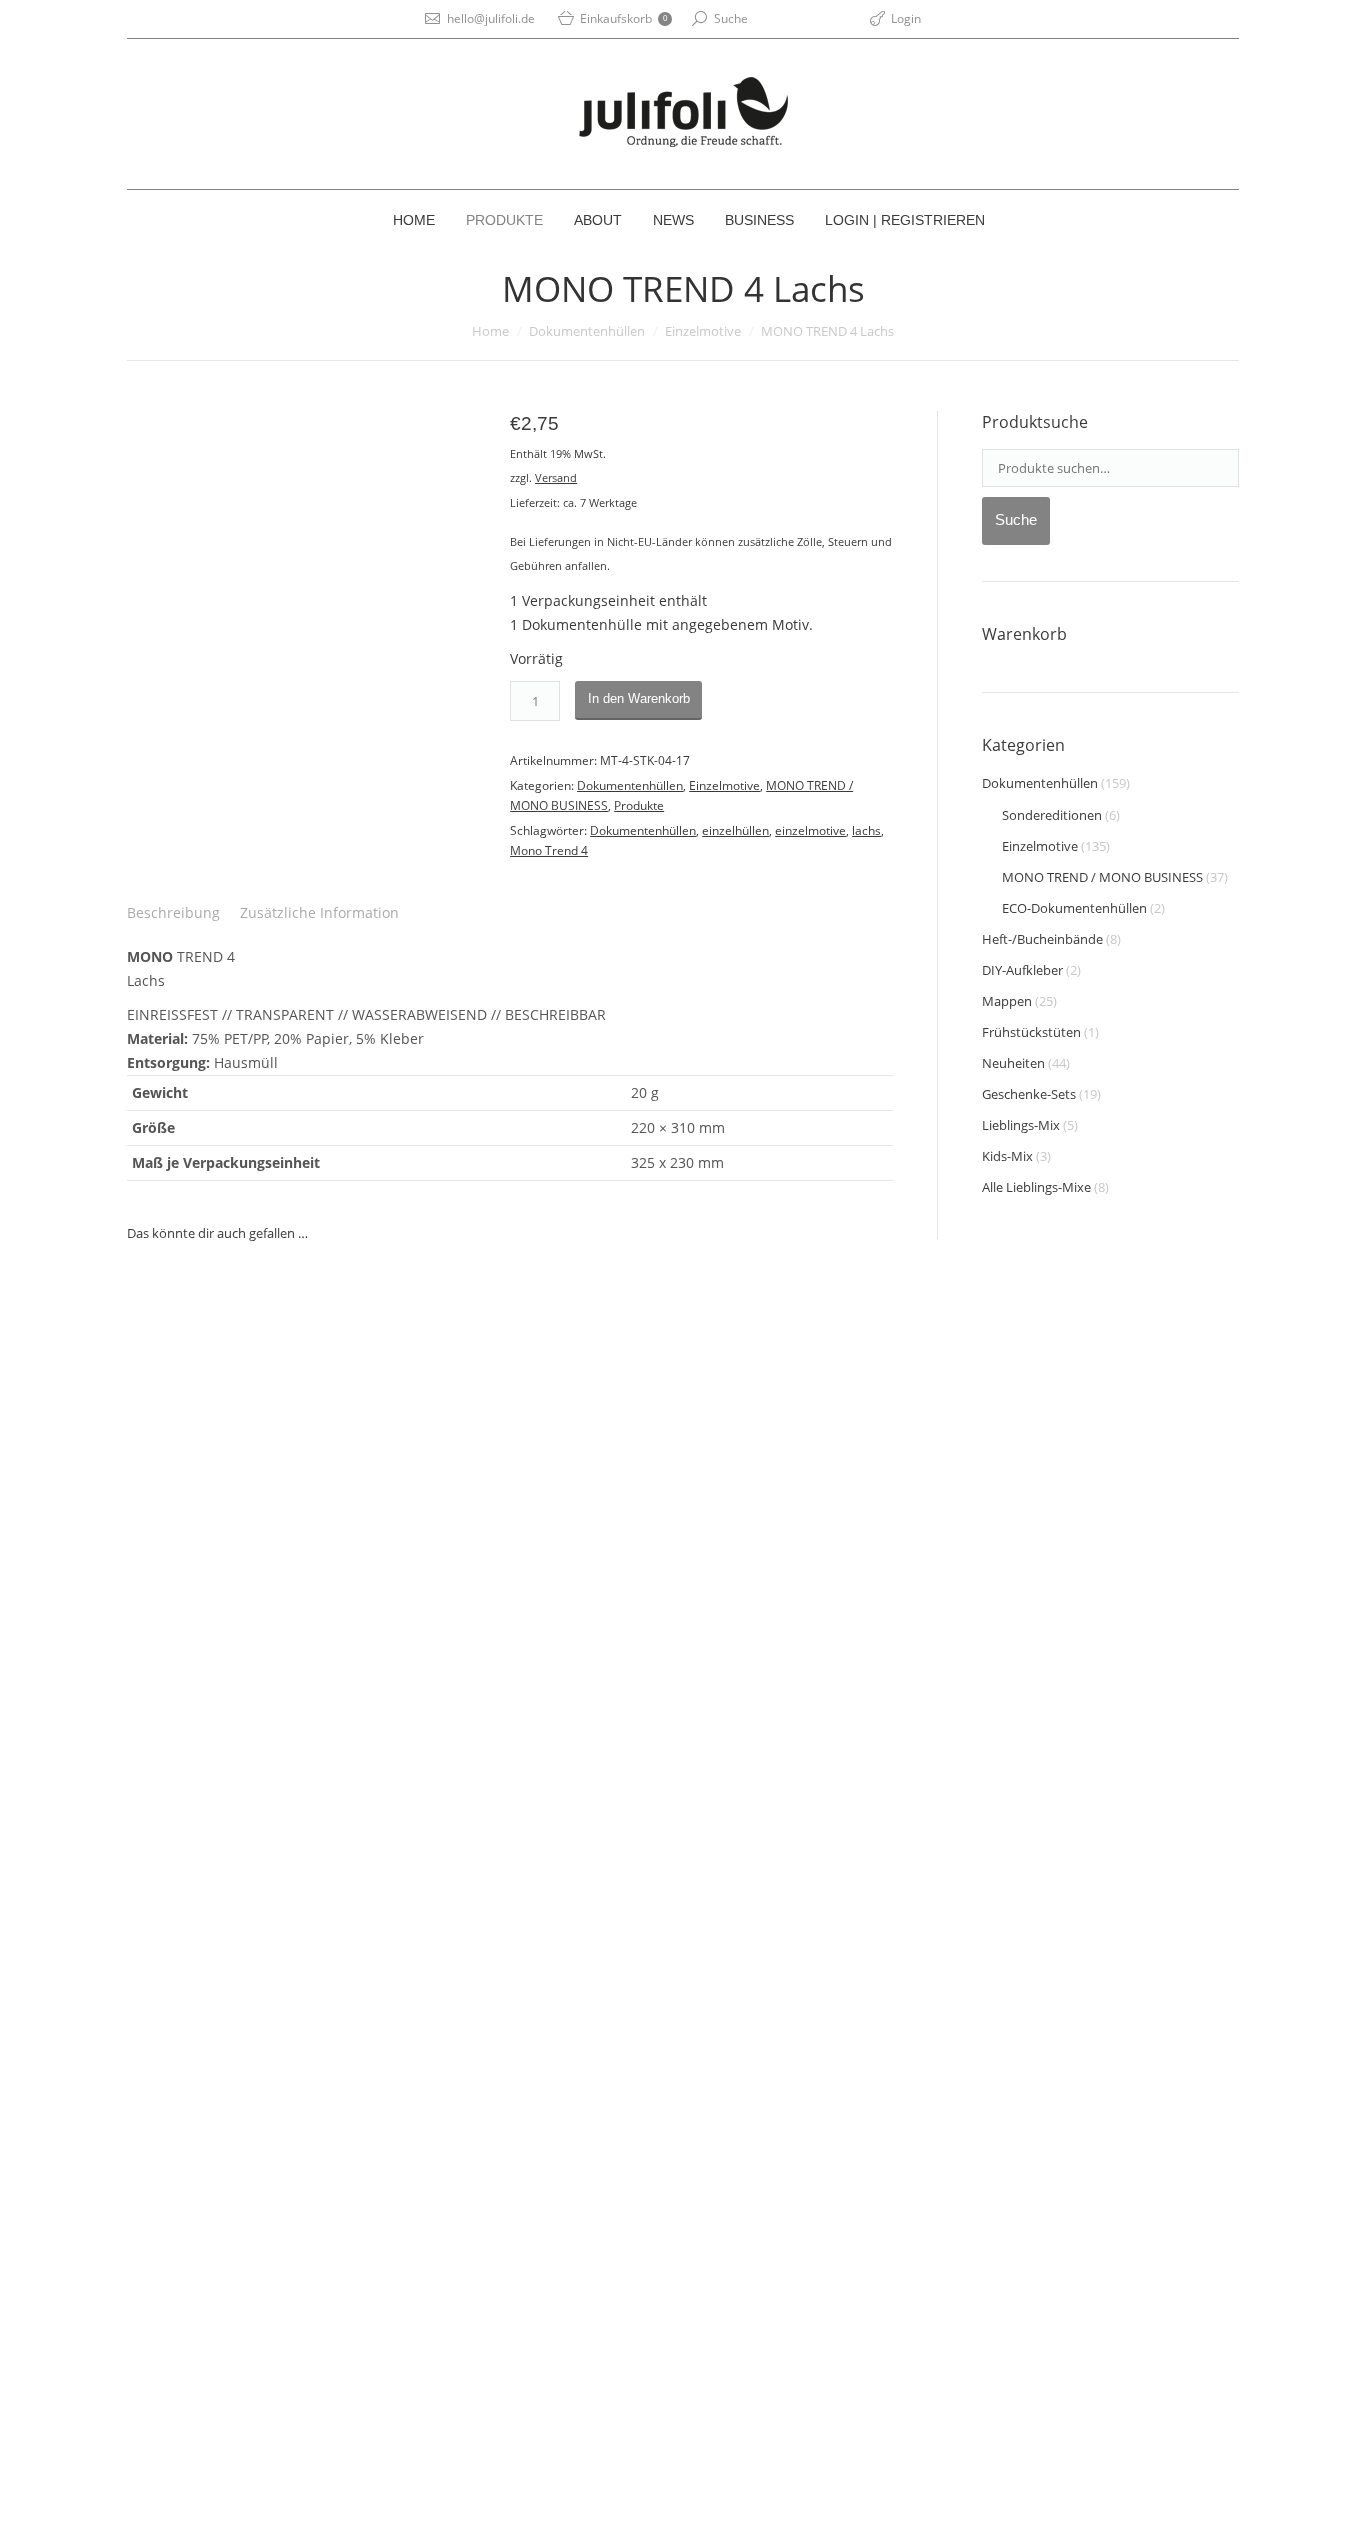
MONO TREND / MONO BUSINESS (1102, 877)
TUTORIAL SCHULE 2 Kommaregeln (509, 1662)
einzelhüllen (735, 830)
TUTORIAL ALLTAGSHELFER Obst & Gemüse (280, 2259)
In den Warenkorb (639, 698)
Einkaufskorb (623, 18)
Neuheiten (1013, 1063)
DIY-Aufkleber (1022, 970)
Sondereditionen (1052, 815)
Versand (556, 477)
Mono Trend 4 (549, 850)
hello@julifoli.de (491, 18)
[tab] (173, 913)
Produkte (639, 805)
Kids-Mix (1007, 1156)
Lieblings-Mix (1021, 1125)
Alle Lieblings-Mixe (1036, 1187)
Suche (731, 18)
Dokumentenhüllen (587, 331)
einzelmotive (810, 830)
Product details (233, 1423)
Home (490, 331)
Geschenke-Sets (1029, 1094)
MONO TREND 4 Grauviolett (232, 1600)
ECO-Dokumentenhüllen (1074, 908)
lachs (866, 830)
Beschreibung (173, 912)
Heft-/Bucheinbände (1042, 939)
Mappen (1007, 1001)
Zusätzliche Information (319, 912)
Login (906, 18)
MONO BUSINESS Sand (557, 2050)
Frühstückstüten (1031, 1032)
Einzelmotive (703, 331)
